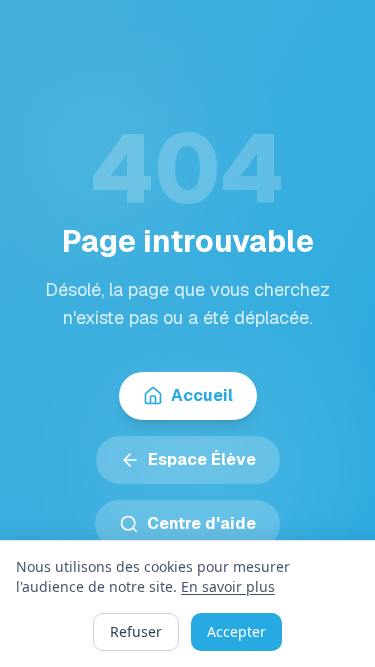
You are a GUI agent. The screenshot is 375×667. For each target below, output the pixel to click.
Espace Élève (202, 459)
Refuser (136, 631)
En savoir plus (228, 586)
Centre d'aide (201, 523)
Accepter (236, 631)
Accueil (202, 395)
